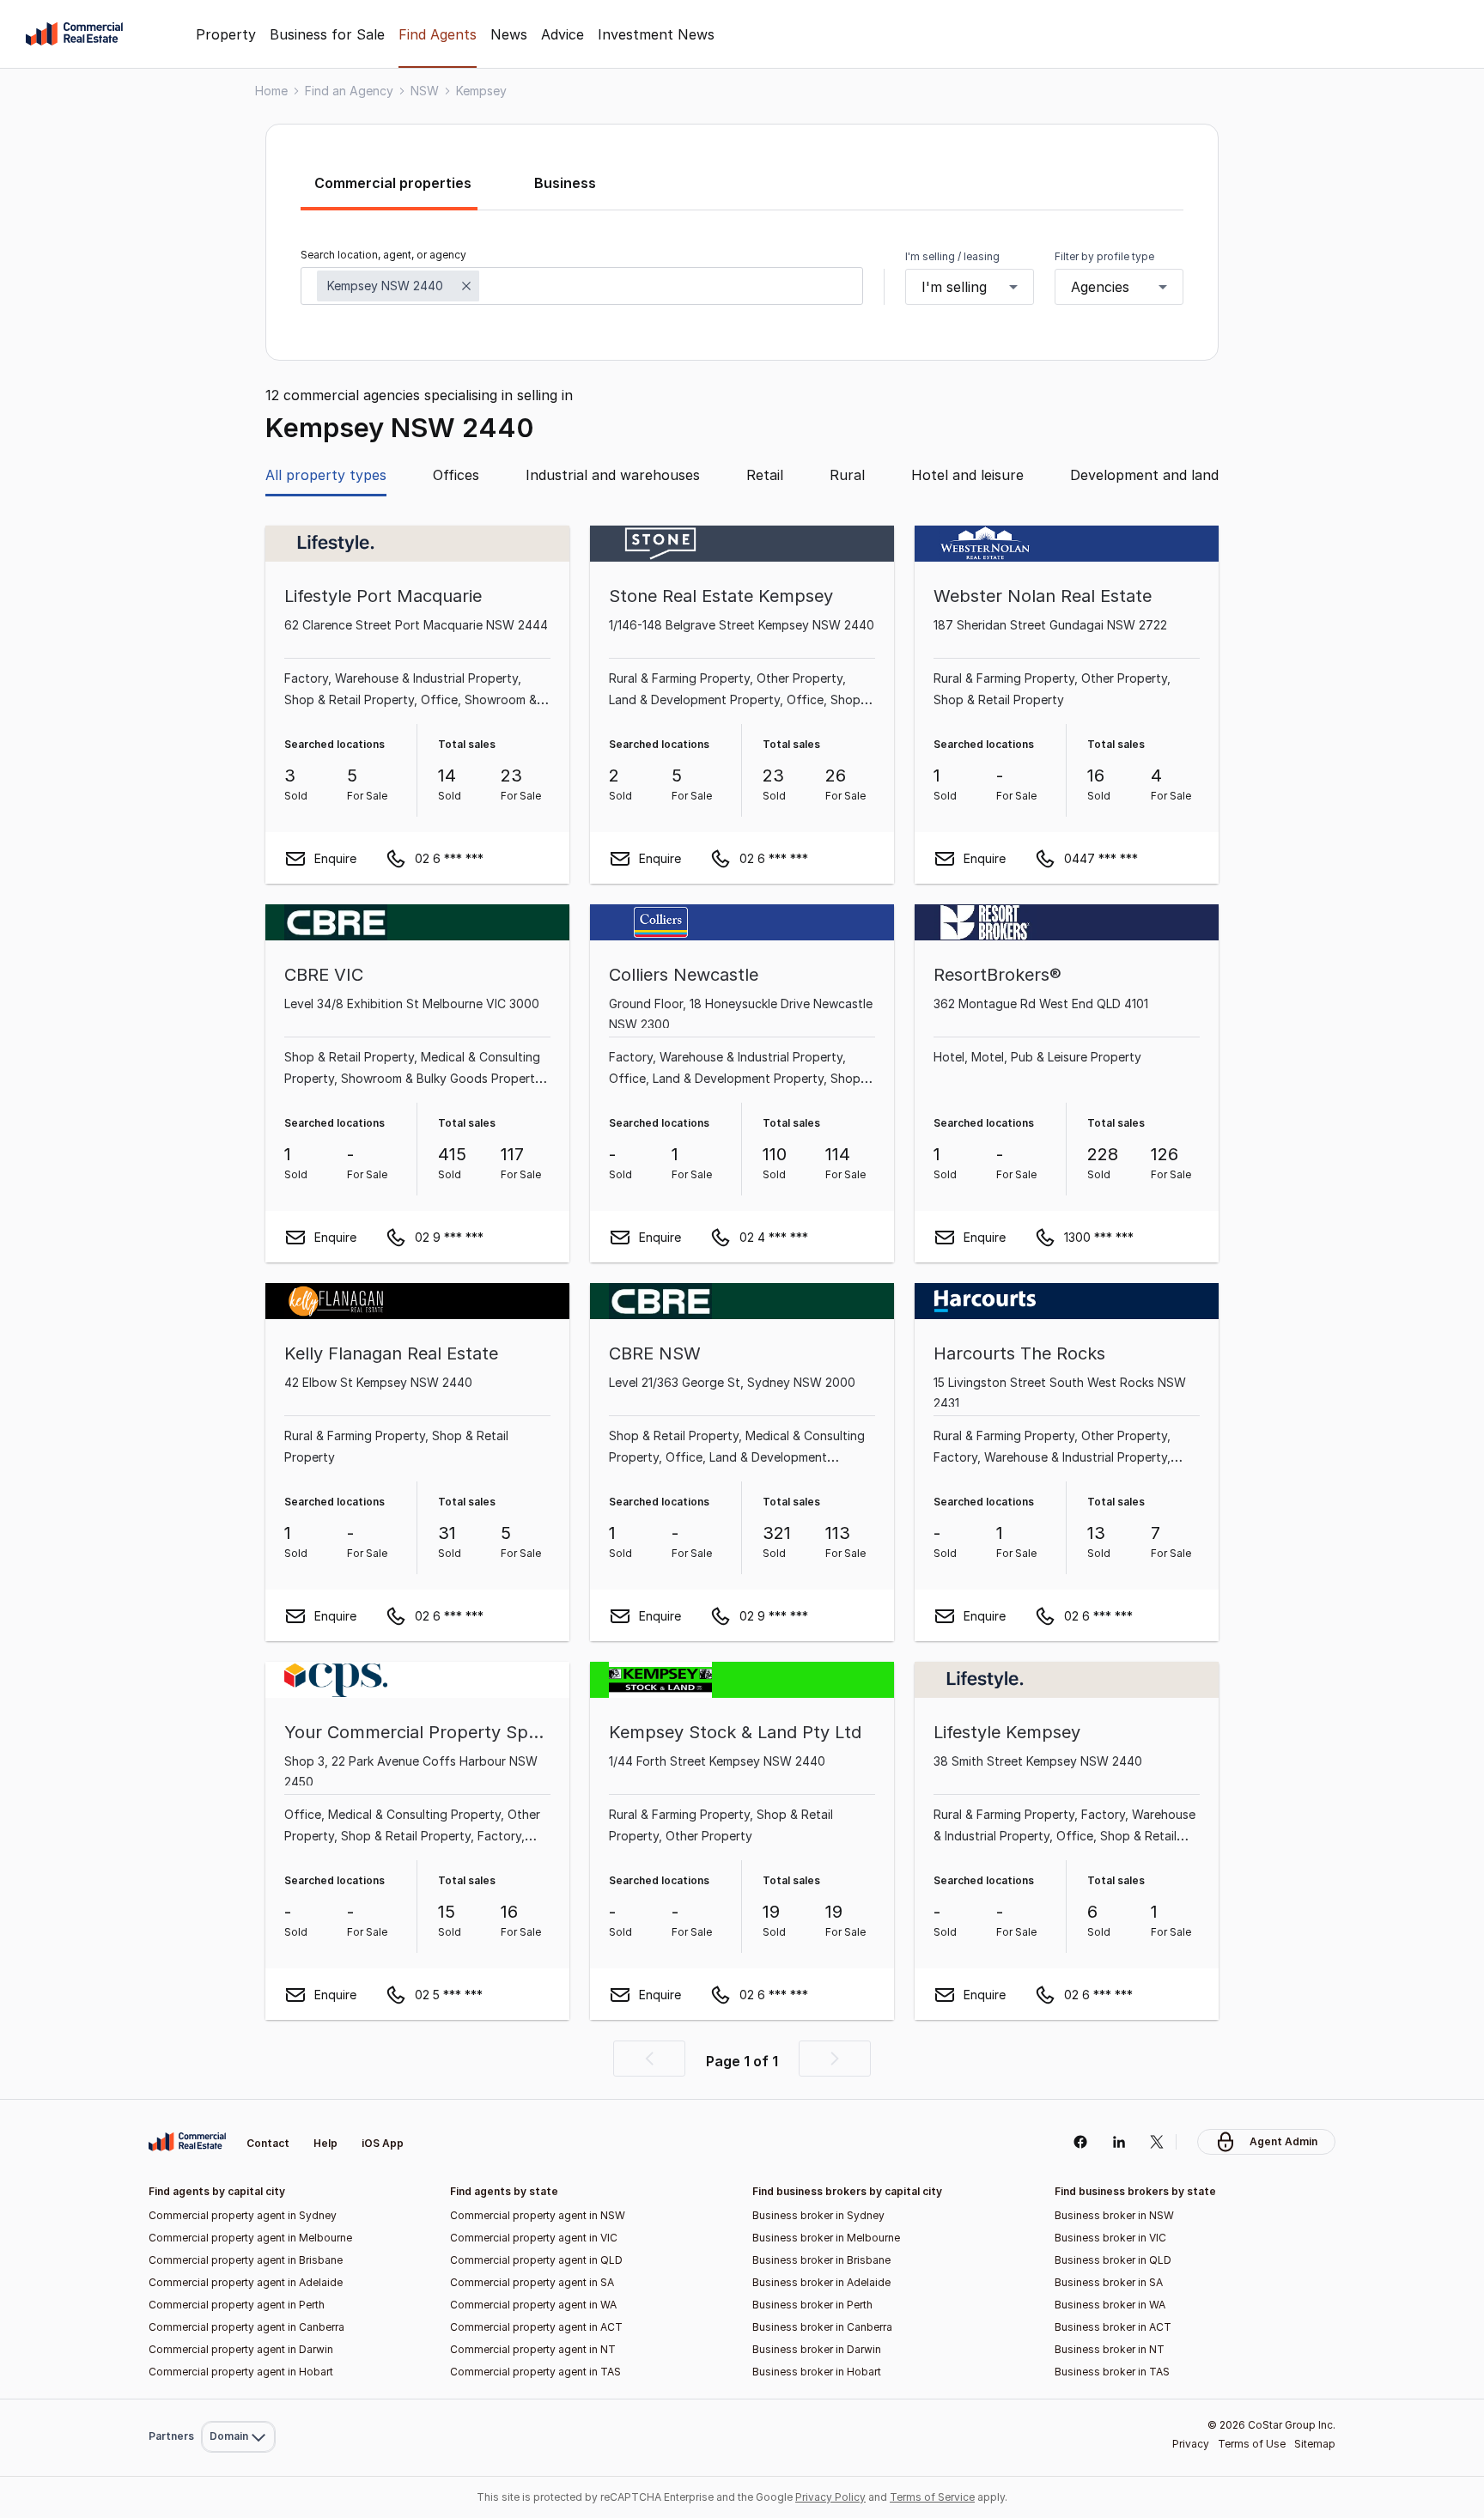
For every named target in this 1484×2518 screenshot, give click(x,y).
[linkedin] (1119, 2142)
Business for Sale (327, 34)
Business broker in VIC (1110, 2238)
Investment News (656, 34)
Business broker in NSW (1114, 2215)
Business (565, 183)
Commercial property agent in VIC (534, 2238)
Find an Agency (349, 91)
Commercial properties (393, 183)
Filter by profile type (1104, 256)
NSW (425, 91)
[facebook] (1080, 2142)
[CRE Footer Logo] (187, 2142)
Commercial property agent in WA (533, 2305)
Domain (237, 2103)
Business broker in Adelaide (821, 2282)
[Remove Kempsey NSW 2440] (466, 286)
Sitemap (1315, 2444)
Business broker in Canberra (822, 2327)
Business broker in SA (1109, 2282)
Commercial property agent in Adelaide (246, 2282)
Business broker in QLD (1113, 2260)
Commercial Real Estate (74, 34)
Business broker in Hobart (817, 2372)
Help (325, 2143)
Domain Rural (237, 2399)
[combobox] (582, 286)
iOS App (383, 2143)
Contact (268, 2143)
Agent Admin (1283, 2141)
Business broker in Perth (812, 2305)
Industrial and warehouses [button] (613, 475)
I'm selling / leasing (952, 256)
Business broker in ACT (1113, 2327)
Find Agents (438, 34)
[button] (649, 2059)
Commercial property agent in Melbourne (250, 2238)
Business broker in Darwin (817, 2349)
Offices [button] (456, 475)
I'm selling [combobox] (954, 287)
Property (226, 34)
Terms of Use (1252, 2444)
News (509, 34)
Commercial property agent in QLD (536, 2260)
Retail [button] (765, 475)
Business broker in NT (1110, 2349)
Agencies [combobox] (1100, 287)
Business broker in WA (1110, 2305)
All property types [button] (326, 475)
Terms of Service (932, 2497)
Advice (563, 34)
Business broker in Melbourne (826, 2238)
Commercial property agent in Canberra (246, 2327)
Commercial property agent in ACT (536, 2327)
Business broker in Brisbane (821, 2260)
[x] (1157, 2142)
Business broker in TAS (1112, 2372)
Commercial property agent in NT (533, 2349)
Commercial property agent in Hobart (241, 2372)
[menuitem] (238, 2103)
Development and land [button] (1144, 475)
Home (271, 91)
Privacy (1191, 2444)
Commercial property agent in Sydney (243, 2215)
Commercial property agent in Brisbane (246, 2260)
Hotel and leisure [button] (967, 475)
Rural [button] (847, 475)
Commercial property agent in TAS (535, 2372)
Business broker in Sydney (818, 2215)
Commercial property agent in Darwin (241, 2349)
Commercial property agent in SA (532, 2282)
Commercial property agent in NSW (538, 2215)
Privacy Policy (830, 2497)
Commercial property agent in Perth (237, 2305)
